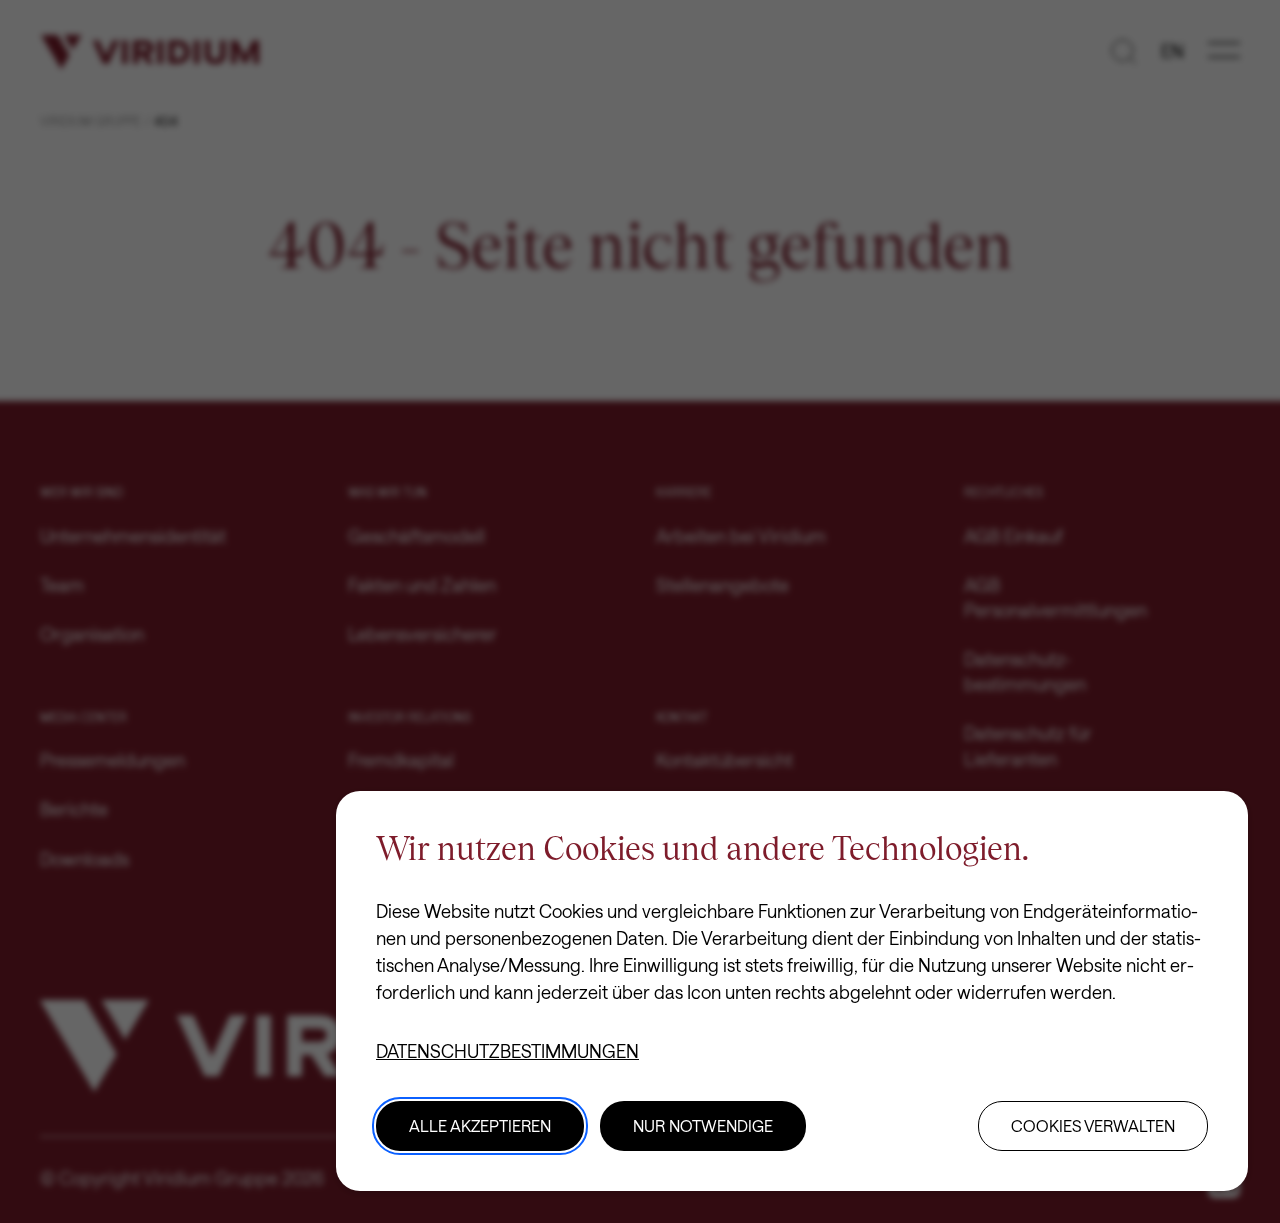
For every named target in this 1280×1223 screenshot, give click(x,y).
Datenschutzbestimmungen (507, 1051)
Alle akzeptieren (480, 1125)
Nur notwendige (703, 1125)
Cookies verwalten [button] (1093, 1125)
